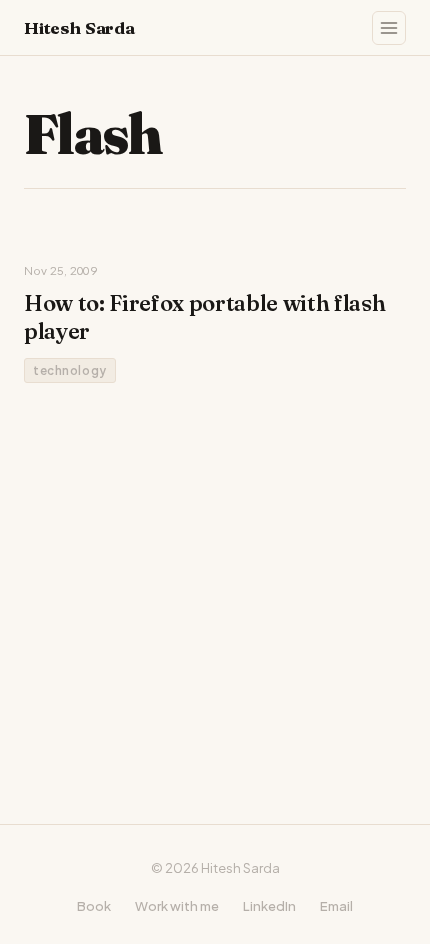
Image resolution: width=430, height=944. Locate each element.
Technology (70, 370)
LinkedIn (269, 906)
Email (336, 906)
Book (94, 906)
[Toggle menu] (389, 28)
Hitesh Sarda (79, 27)
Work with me (177, 906)
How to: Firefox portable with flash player (204, 317)
